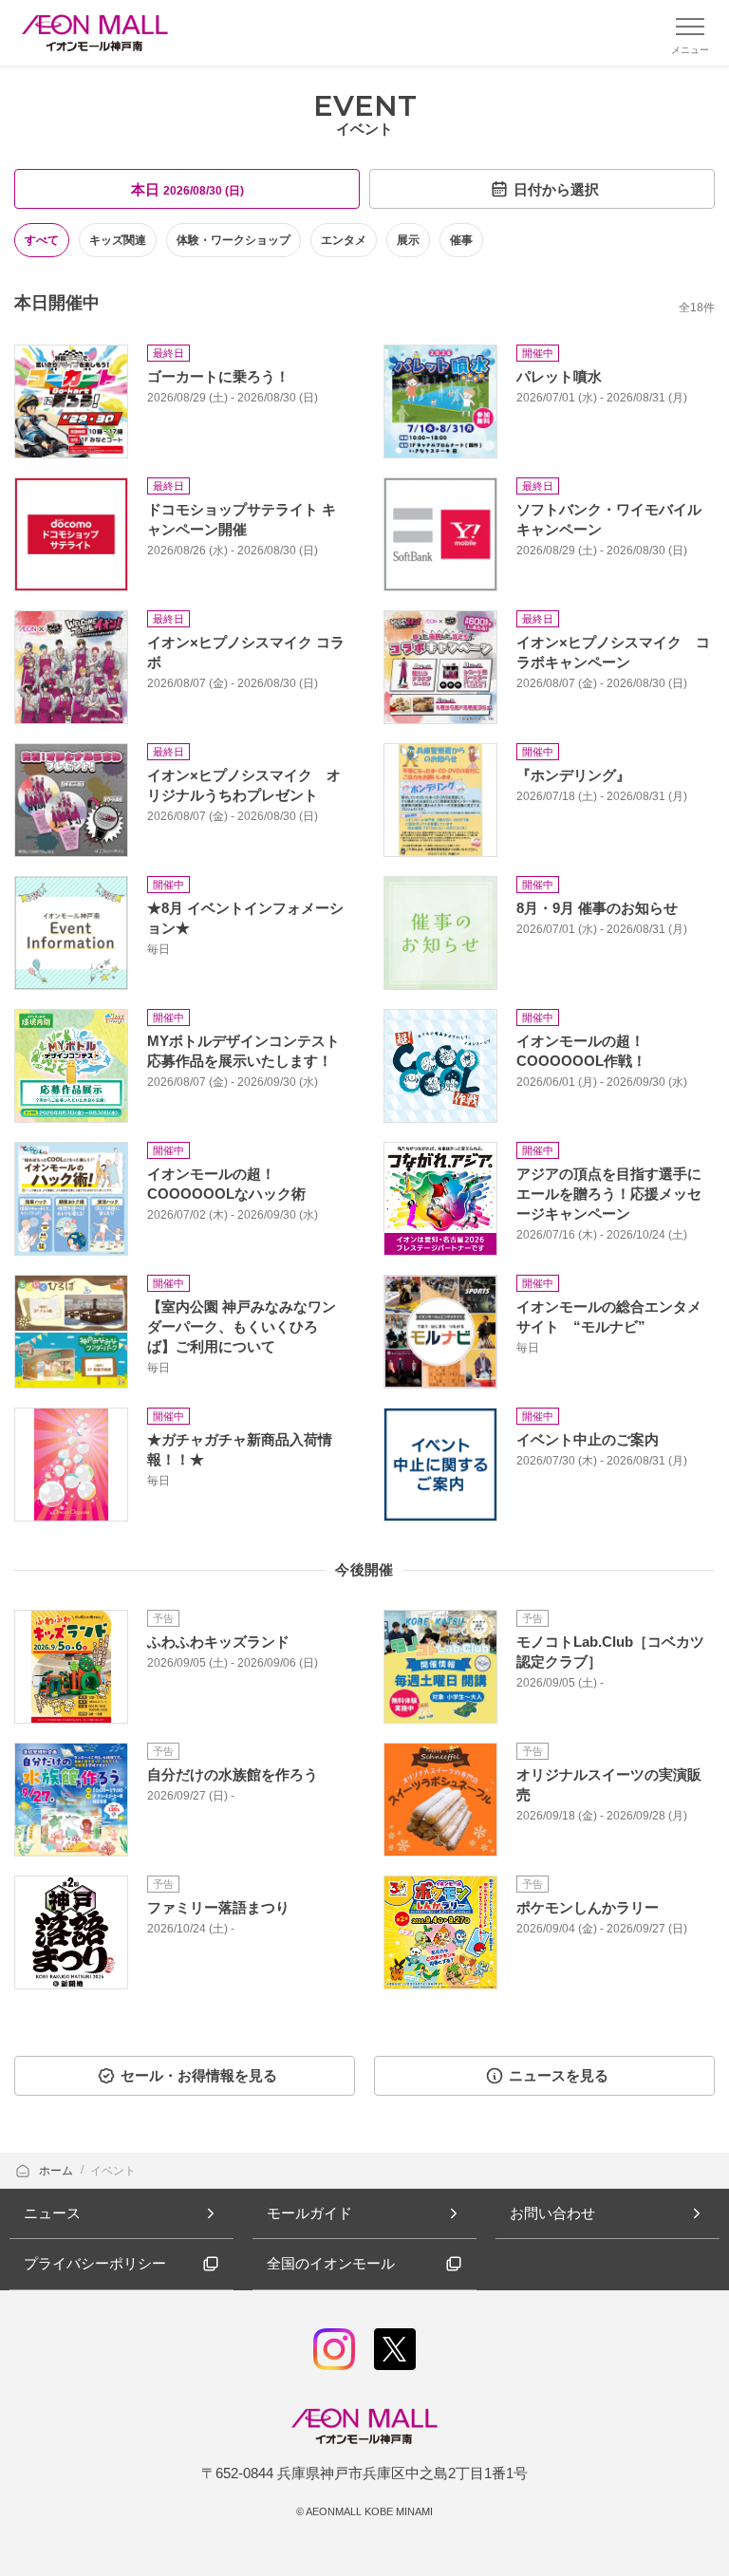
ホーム (57, 2171)
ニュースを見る (559, 2075)
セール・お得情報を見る (199, 2075)
